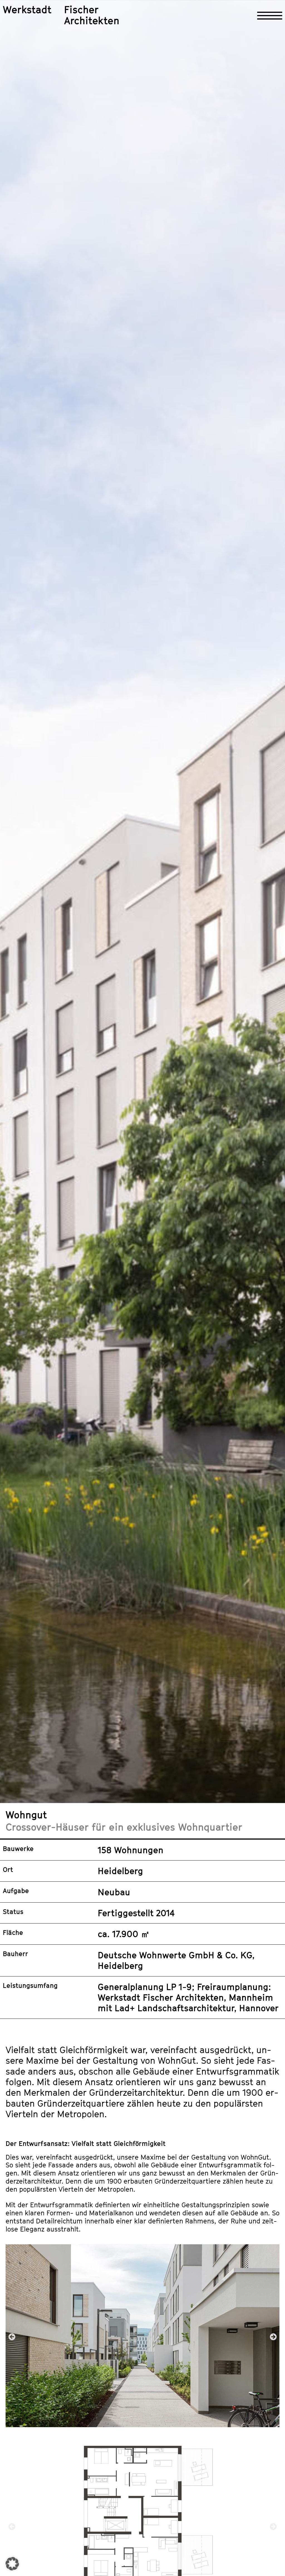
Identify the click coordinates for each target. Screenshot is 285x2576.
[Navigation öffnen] (270, 16)
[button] (12, 2336)
